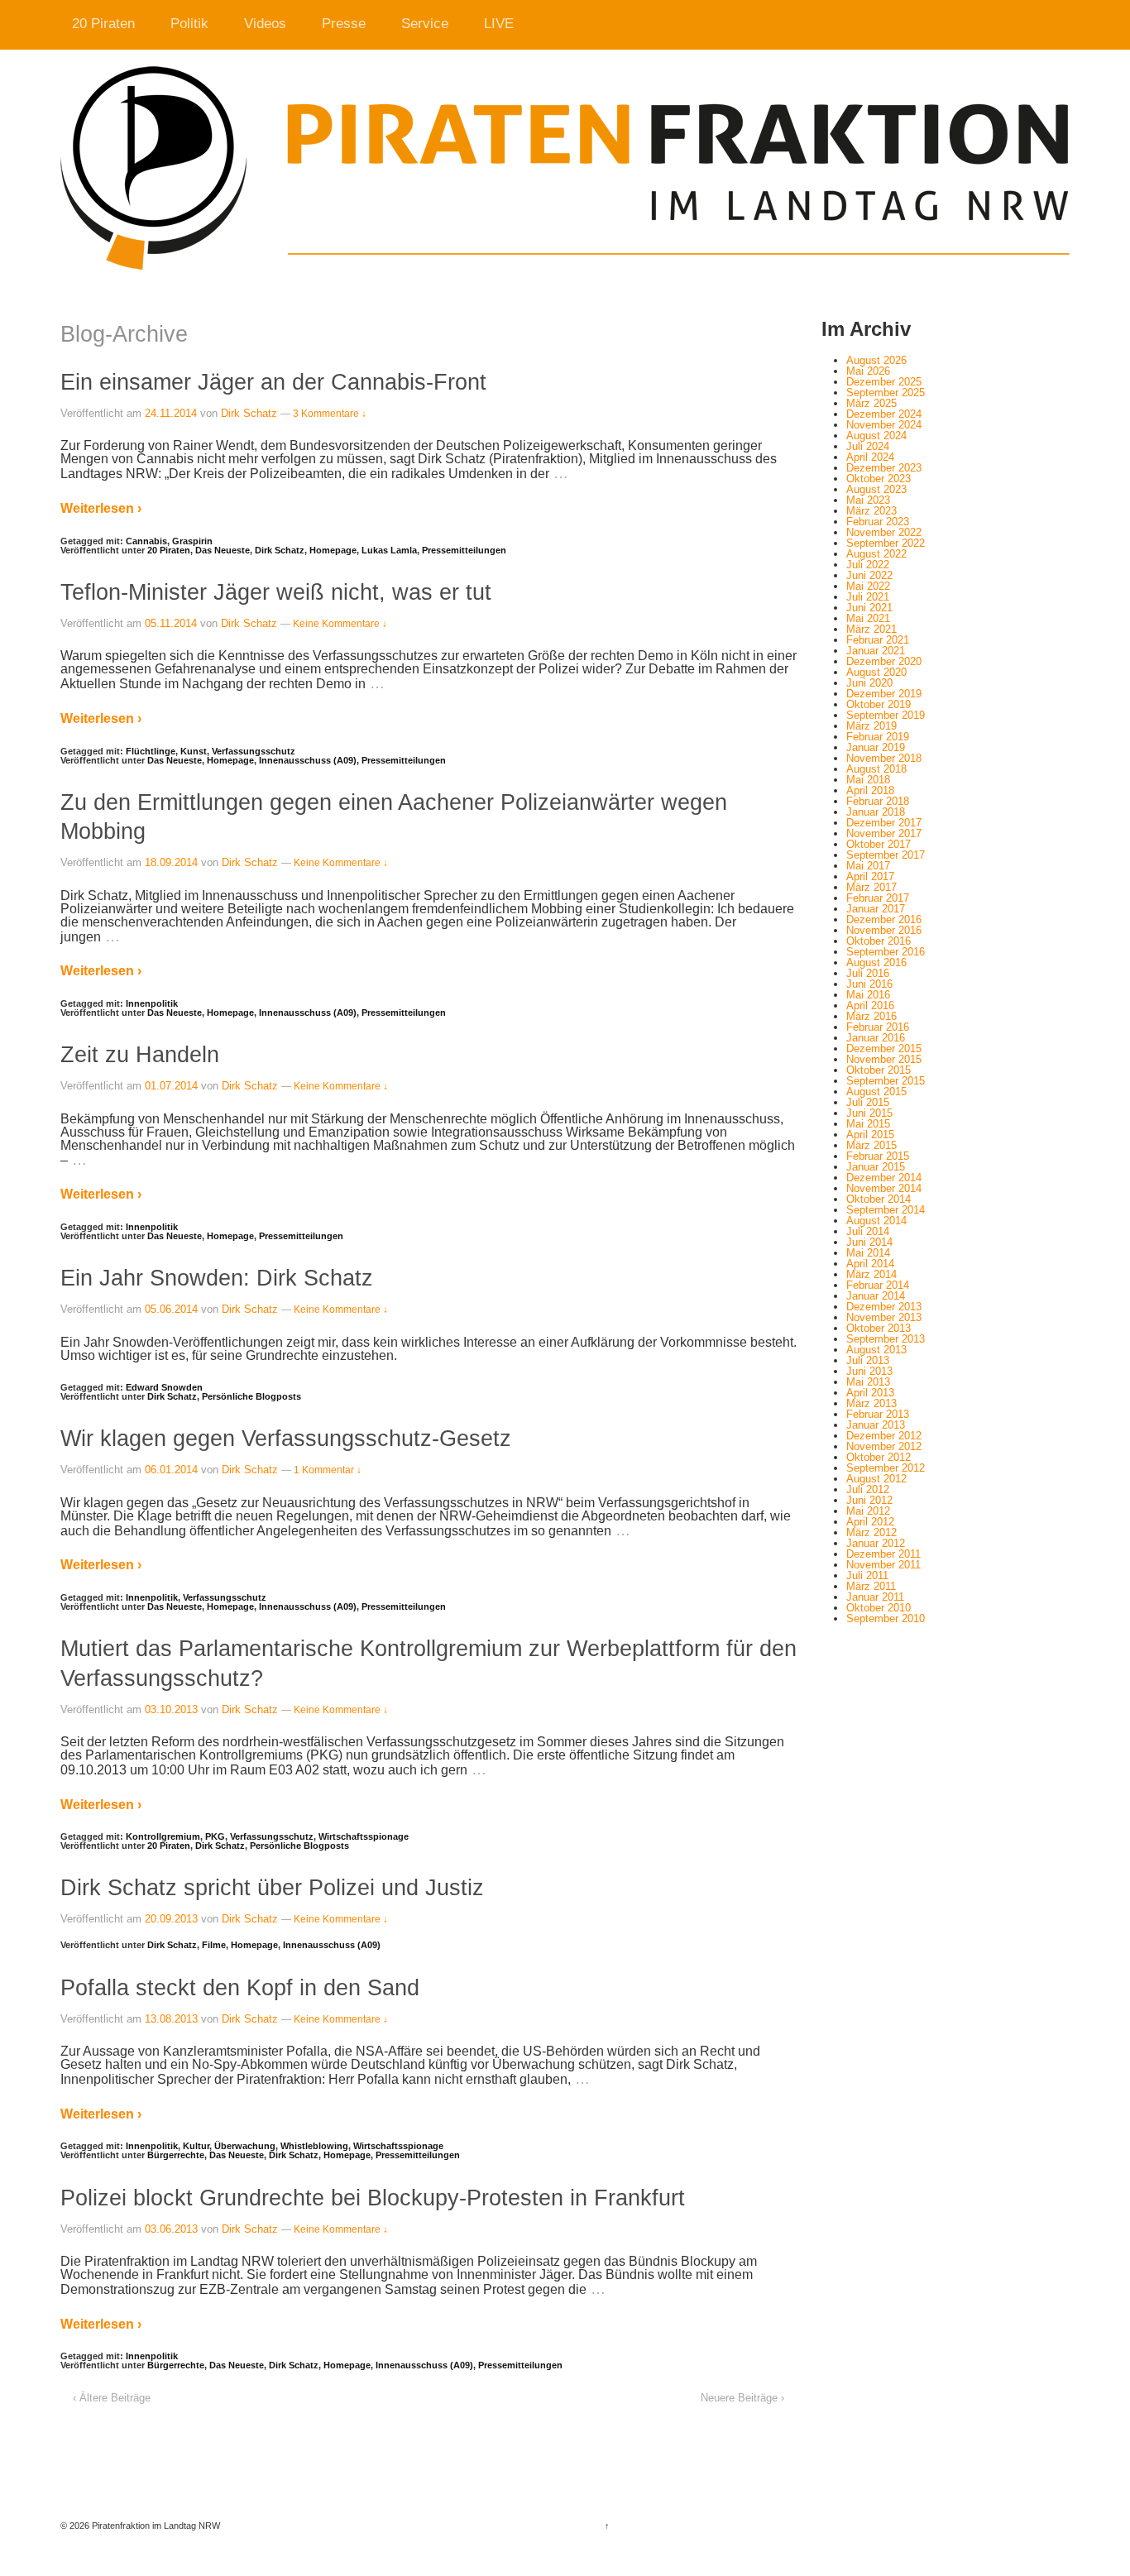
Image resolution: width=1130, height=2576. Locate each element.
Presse (344, 24)
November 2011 (883, 1565)
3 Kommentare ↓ (330, 414)
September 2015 (886, 1081)
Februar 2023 (878, 522)
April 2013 (870, 1393)
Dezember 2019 (884, 694)
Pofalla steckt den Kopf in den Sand (240, 1987)
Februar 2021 (878, 640)
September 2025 (886, 393)
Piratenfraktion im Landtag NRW (155, 2526)
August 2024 (876, 436)
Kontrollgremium (163, 1836)
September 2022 (886, 543)
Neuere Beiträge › (742, 2398)
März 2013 (871, 1403)
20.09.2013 (171, 1919)
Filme (214, 1945)
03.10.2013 (171, 1709)
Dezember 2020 (884, 661)
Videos (265, 24)
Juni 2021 (869, 608)
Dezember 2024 (884, 414)
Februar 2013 (878, 1414)
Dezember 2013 (884, 1307)
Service (425, 24)
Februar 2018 (878, 801)
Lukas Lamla (389, 550)
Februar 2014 (878, 1285)
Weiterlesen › (101, 508)
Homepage (333, 550)
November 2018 (884, 758)
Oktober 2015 (879, 1070)
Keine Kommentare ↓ (340, 624)
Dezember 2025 (884, 382)
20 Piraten (103, 24)
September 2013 (886, 1339)
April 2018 (870, 790)
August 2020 (876, 672)
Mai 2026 (868, 371)
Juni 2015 (869, 1113)
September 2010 (886, 1618)
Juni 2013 (869, 1371)
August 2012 (876, 1479)
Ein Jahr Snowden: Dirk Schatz (217, 1278)
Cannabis (146, 541)
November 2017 (884, 833)
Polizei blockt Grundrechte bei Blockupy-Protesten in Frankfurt (373, 2198)
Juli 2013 (868, 1360)
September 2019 (886, 715)
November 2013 (884, 1317)
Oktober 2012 (879, 1457)
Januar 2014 (876, 1296)
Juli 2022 (868, 565)
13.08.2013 (171, 2019)
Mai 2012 (868, 1511)
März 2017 (871, 887)
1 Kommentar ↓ (328, 1470)
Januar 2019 (876, 747)
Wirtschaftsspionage (364, 1836)
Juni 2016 (869, 984)
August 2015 (876, 1092)
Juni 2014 (869, 1242)
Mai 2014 (868, 1253)
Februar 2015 (878, 1156)
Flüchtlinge (151, 751)
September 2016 (886, 952)
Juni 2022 (869, 575)
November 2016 (884, 930)
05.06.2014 (171, 1309)
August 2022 (876, 554)
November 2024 (884, 425)
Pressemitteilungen (464, 550)
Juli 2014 (868, 1231)
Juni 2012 (869, 1500)
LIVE (499, 24)
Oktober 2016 (879, 941)
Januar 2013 (876, 1425)
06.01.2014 (171, 1470)
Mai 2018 (868, 780)
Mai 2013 (868, 1382)
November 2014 (884, 1188)
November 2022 (884, 532)
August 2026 (876, 360)
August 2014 (876, 1221)
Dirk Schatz (249, 413)
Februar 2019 (878, 737)
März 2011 (871, 1586)
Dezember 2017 (884, 823)
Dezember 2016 (884, 919)
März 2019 (871, 726)
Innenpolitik (152, 1003)
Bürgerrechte (176, 2155)
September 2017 (886, 855)
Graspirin (192, 541)
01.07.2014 (171, 1086)
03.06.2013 (171, 2229)
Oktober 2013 (879, 1328)
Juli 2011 (867, 1575)
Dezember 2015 (884, 1049)
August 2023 (876, 489)
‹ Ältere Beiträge (112, 2398)
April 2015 (870, 1135)
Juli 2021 (868, 597)
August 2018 (876, 769)
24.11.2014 (171, 413)
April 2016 (870, 1006)
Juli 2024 (868, 446)
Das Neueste (223, 550)
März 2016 (871, 1016)
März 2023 (871, 511)
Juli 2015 (868, 1102)
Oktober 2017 (879, 844)
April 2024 (870, 457)
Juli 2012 (868, 1489)
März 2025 (871, 403)
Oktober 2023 (879, 479)
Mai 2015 (868, 1124)
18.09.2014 (171, 862)
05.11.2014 (171, 623)
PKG (215, 1836)
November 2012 (884, 1446)
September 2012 (886, 1468)
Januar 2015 (876, 1167)
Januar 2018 (876, 812)
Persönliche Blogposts (251, 1396)
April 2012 (870, 1522)
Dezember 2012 (884, 1436)
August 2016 (876, 962)
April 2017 (870, 876)
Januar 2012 (876, 1543)
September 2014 (886, 1210)
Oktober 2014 (879, 1199)
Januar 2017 (876, 909)
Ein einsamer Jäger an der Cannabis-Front (273, 382)
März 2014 (871, 1274)
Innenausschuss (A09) (308, 760)
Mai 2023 (868, 500)
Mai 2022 (868, 586)
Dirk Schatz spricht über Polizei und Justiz (272, 1887)
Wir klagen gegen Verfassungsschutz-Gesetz (286, 1438)
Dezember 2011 (883, 1554)
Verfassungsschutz (254, 751)
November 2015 (884, 1059)
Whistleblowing (314, 2146)
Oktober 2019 (879, 704)
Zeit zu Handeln (140, 1054)
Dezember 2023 (884, 468)
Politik (189, 24)
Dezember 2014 (884, 1178)
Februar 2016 (878, 1027)
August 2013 (876, 1350)
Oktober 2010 (879, 1608)
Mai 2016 (868, 995)
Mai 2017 (868, 866)
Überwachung (245, 2146)
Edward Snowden (164, 1387)
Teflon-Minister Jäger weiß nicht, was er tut (276, 592)
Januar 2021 (876, 651)
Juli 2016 (868, 973)
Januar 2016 (876, 1038)
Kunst (194, 751)
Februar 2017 (878, 898)
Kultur (196, 2146)
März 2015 (871, 1145)
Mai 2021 (868, 618)
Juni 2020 (869, 683)
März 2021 (871, 629)
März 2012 (871, 1532)
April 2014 (870, 1264)
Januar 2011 (875, 1597)
